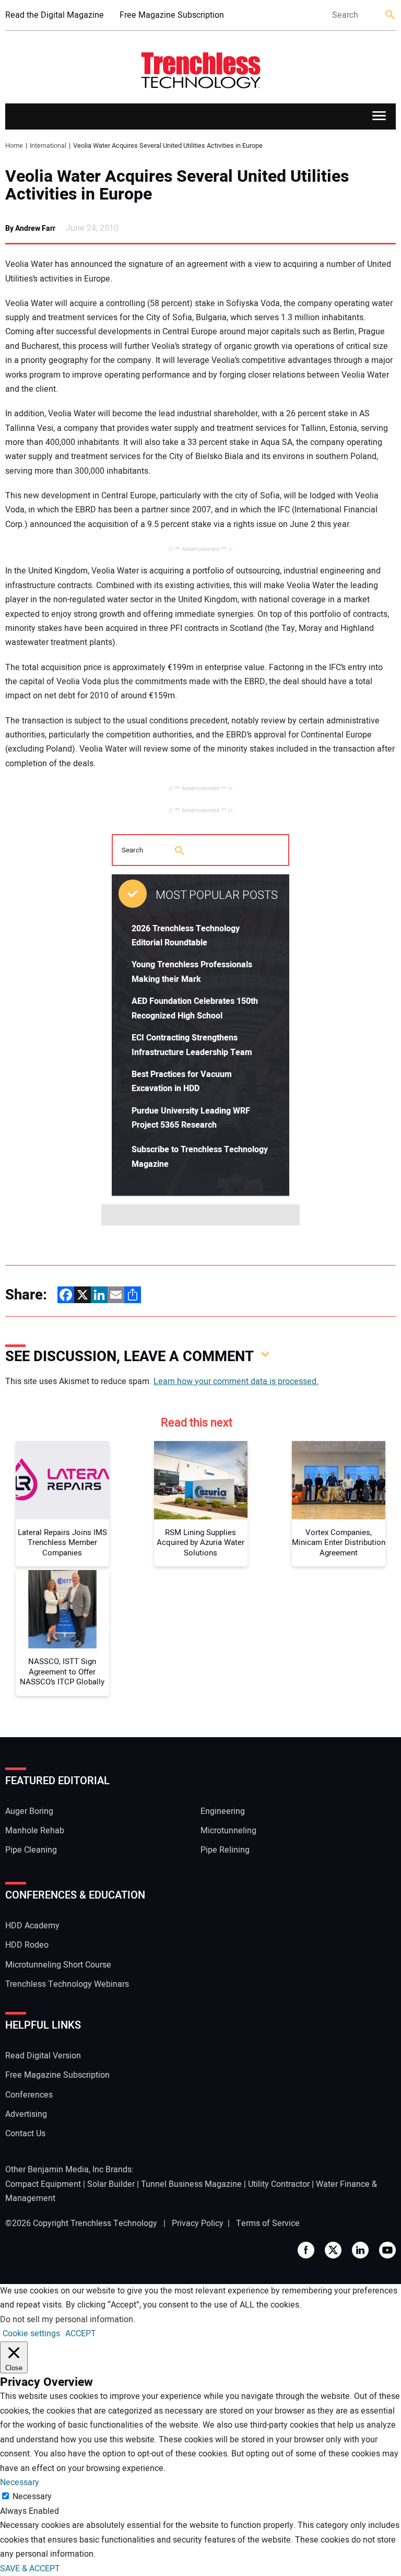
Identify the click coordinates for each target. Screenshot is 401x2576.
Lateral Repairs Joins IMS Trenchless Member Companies (62, 1543)
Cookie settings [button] (31, 2334)
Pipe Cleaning (31, 1850)
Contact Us (25, 2134)
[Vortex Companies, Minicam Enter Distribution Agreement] (339, 1480)
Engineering (223, 1811)
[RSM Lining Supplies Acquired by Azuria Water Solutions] (201, 1480)
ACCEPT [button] (81, 2334)
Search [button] (391, 15)
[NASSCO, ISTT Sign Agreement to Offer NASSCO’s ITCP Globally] (62, 1609)
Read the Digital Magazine (55, 15)
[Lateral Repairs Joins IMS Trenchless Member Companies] (62, 1480)
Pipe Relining (225, 1850)
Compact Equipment (43, 2184)
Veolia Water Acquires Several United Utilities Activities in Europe (177, 185)
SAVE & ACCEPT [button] (30, 2569)
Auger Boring (29, 1811)
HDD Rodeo (27, 1945)
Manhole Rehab (35, 1831)
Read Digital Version (43, 2056)
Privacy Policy (198, 2223)
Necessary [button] (20, 2483)
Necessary (32, 2497)
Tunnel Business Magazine (191, 2184)
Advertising (26, 2114)
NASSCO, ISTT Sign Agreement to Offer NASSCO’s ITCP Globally (62, 1672)
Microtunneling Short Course (58, 1965)
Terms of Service (268, 2223)
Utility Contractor (279, 2184)
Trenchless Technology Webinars (67, 1984)
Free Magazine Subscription (172, 15)
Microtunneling (228, 1831)
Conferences (29, 2095)
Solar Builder (111, 2184)
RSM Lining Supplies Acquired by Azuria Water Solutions (200, 1543)
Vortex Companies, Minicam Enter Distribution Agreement (339, 1543)
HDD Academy (32, 1926)
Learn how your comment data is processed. (236, 1381)
